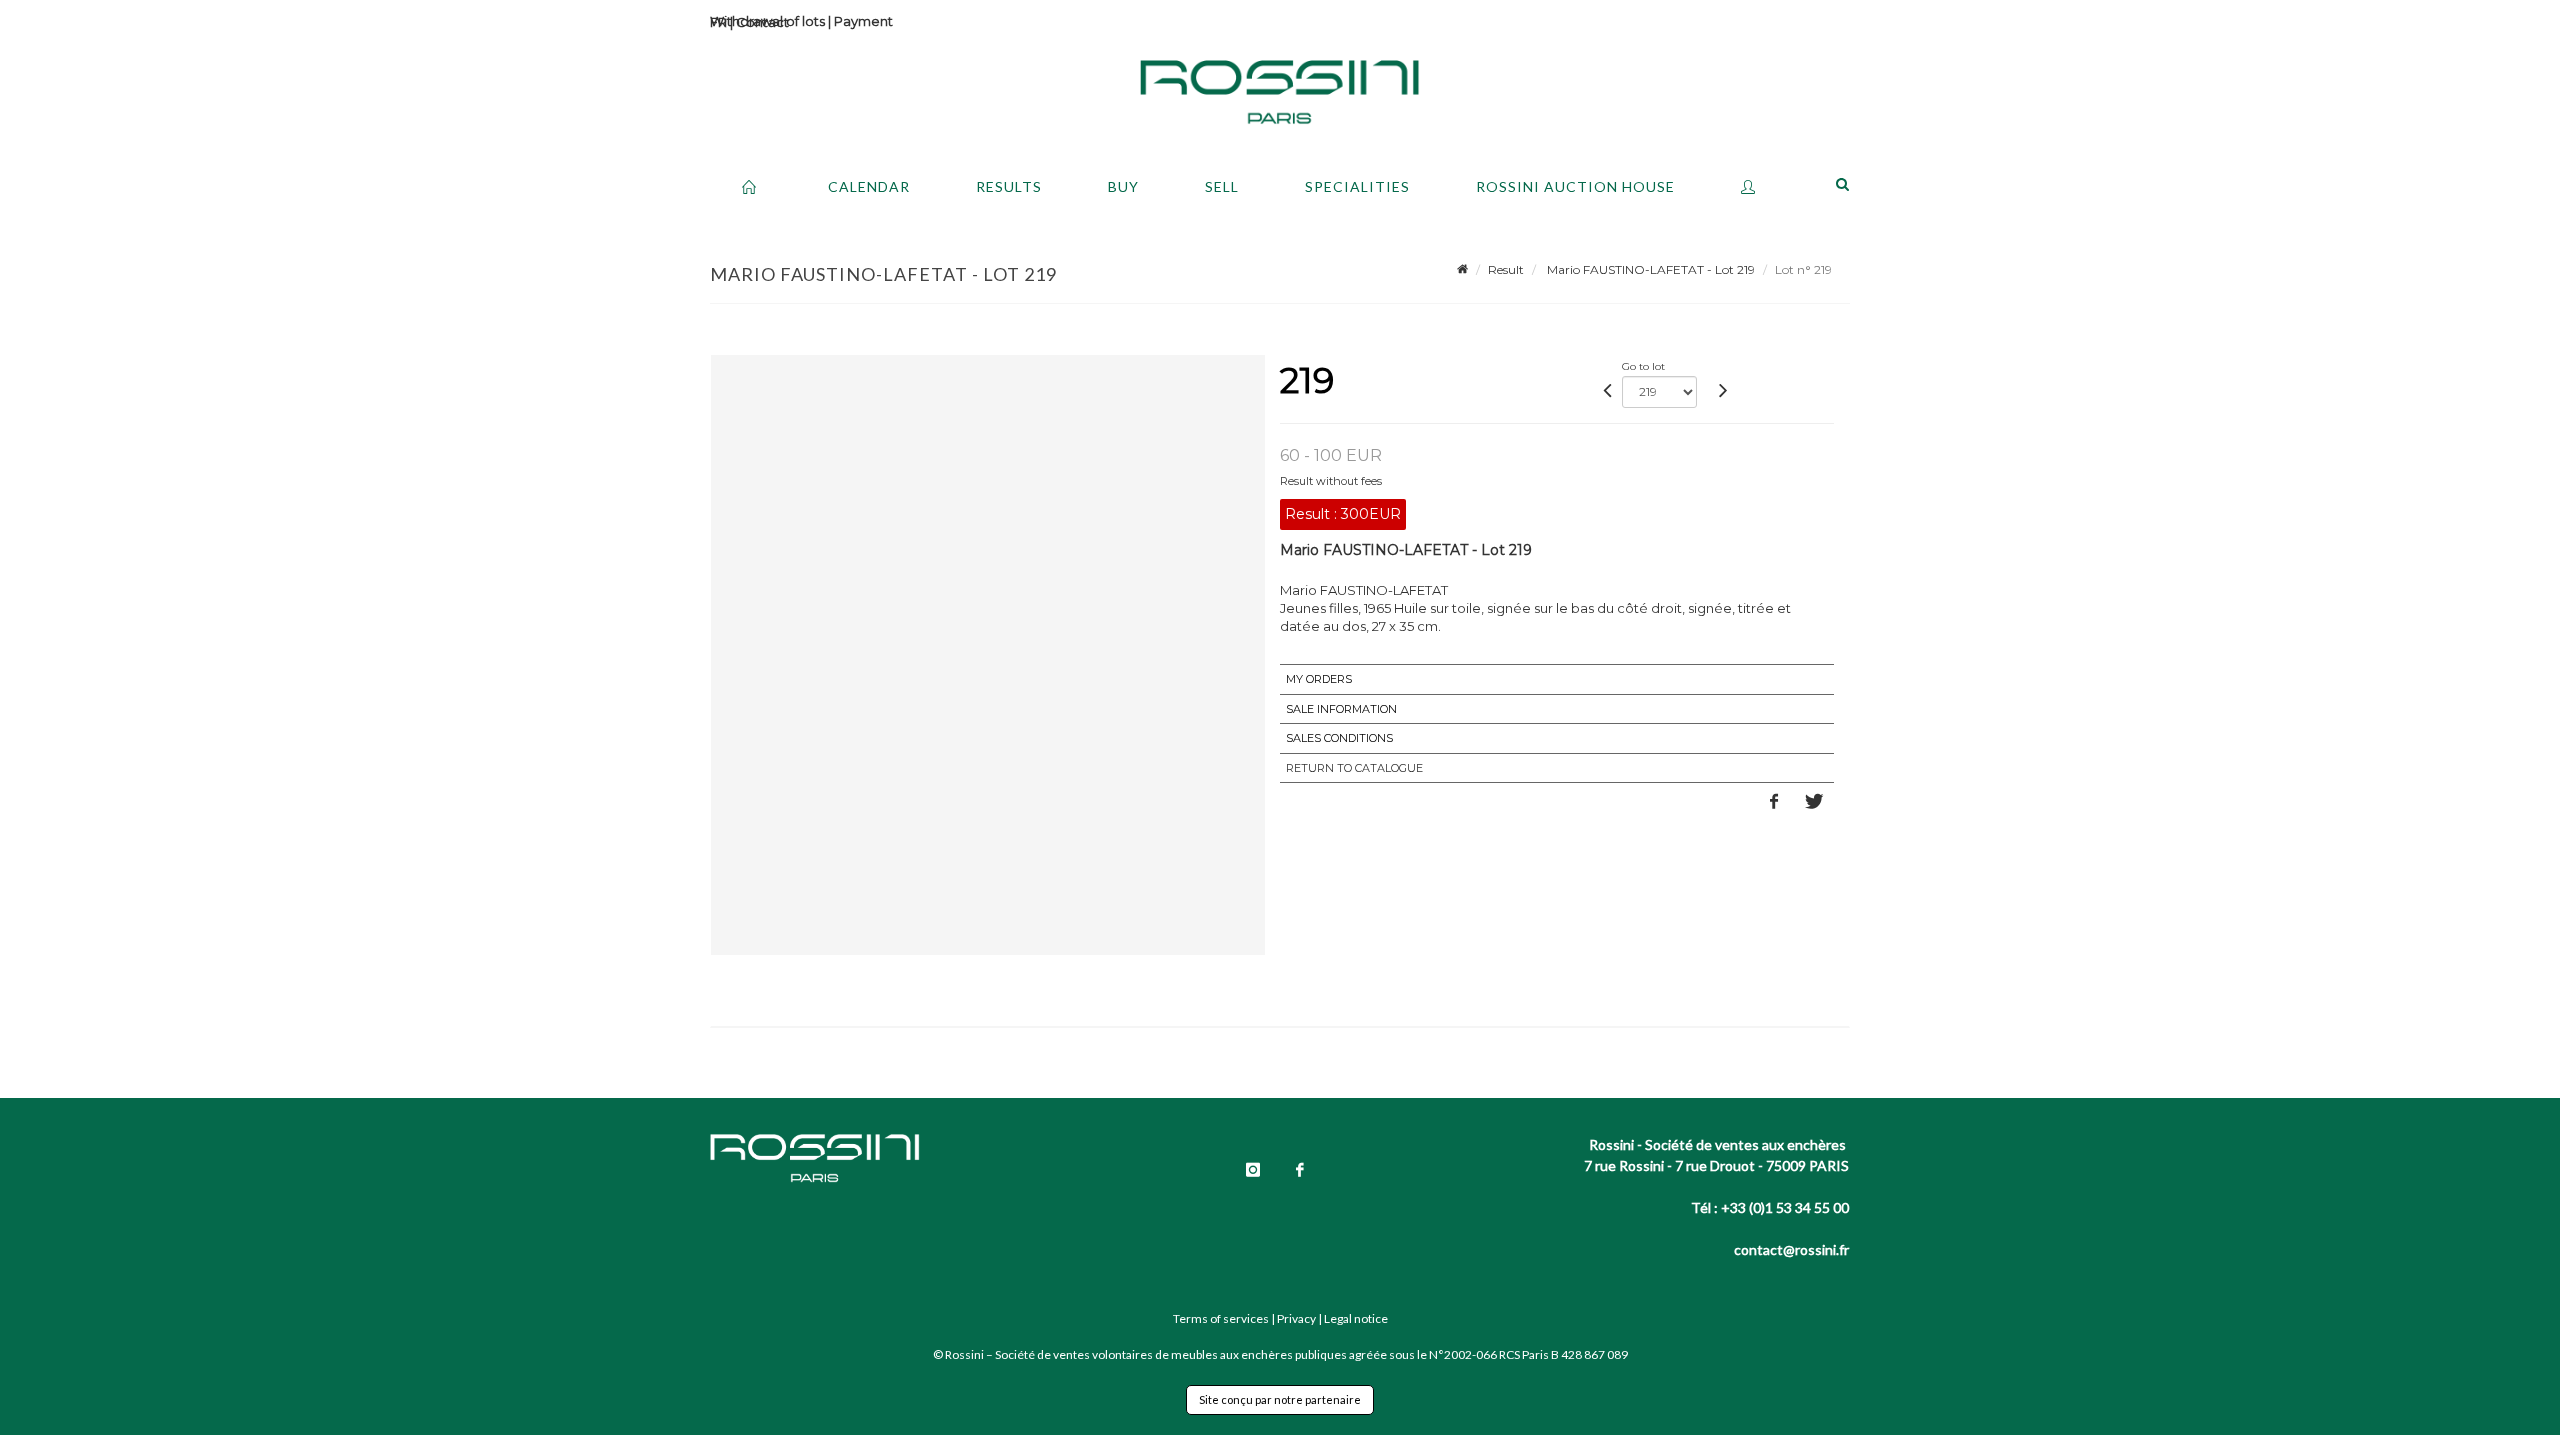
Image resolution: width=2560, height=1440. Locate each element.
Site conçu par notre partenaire (1280, 1399)
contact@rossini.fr (1791, 1249)
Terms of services (1221, 1318)
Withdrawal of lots (767, 21)
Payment (863, 21)
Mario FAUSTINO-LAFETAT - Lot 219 (1649, 269)
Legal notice (1356, 1318)
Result (1506, 269)
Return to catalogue (1354, 768)
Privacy (1296, 1318)
